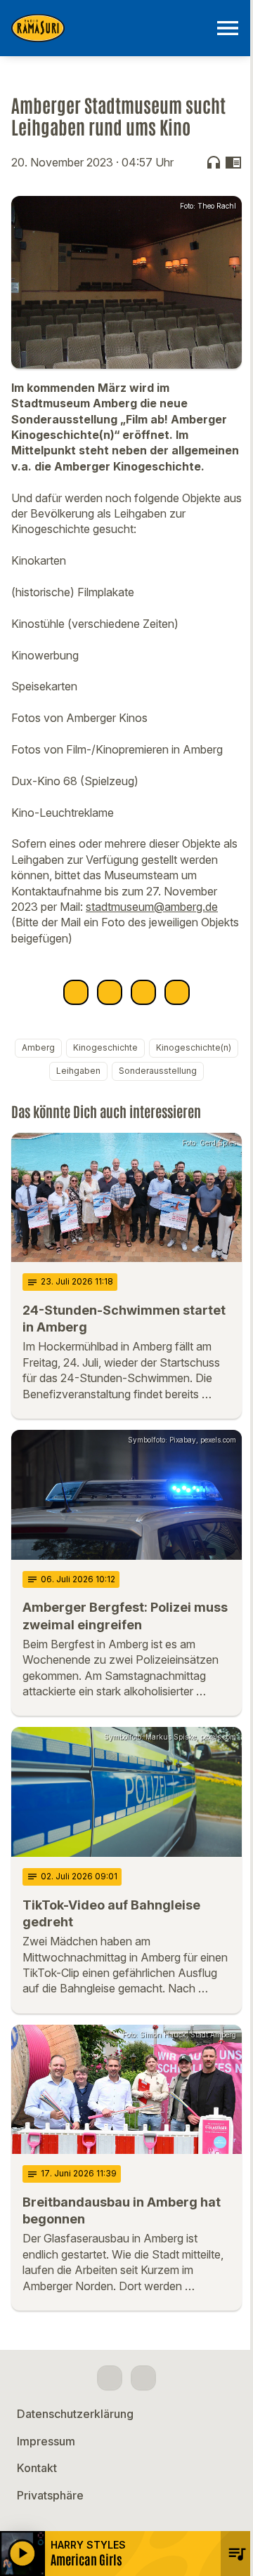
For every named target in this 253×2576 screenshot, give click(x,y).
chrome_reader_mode (233, 162)
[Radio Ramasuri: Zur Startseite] (110, 28)
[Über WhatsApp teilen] (143, 992)
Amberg (38, 1047)
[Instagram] (143, 2378)
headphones (214, 162)
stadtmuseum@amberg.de (152, 907)
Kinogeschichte (105, 1047)
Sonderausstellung (158, 1071)
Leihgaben (78, 1071)
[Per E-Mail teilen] (177, 992)
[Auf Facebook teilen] (76, 992)
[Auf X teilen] (110, 992)
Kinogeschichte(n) (194, 1047)
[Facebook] (110, 2378)
